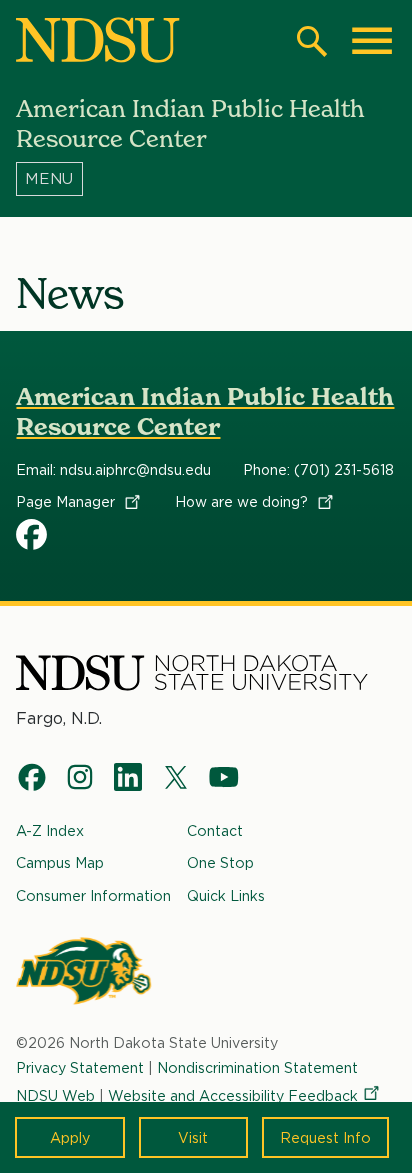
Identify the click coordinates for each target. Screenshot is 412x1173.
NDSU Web (55, 1095)
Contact (215, 830)
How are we (243, 502)
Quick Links (226, 895)
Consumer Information (93, 895)
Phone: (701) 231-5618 (318, 470)
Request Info (325, 1137)
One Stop (220, 862)
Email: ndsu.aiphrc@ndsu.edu (113, 470)
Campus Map (60, 862)
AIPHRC (32, 534)
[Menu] (205, 179)
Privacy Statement (80, 1067)
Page (67, 502)
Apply (70, 1137)
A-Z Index (50, 830)
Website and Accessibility (233, 1095)
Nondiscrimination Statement (257, 1067)
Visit (193, 1137)
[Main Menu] (372, 41)
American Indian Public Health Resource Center (205, 411)
